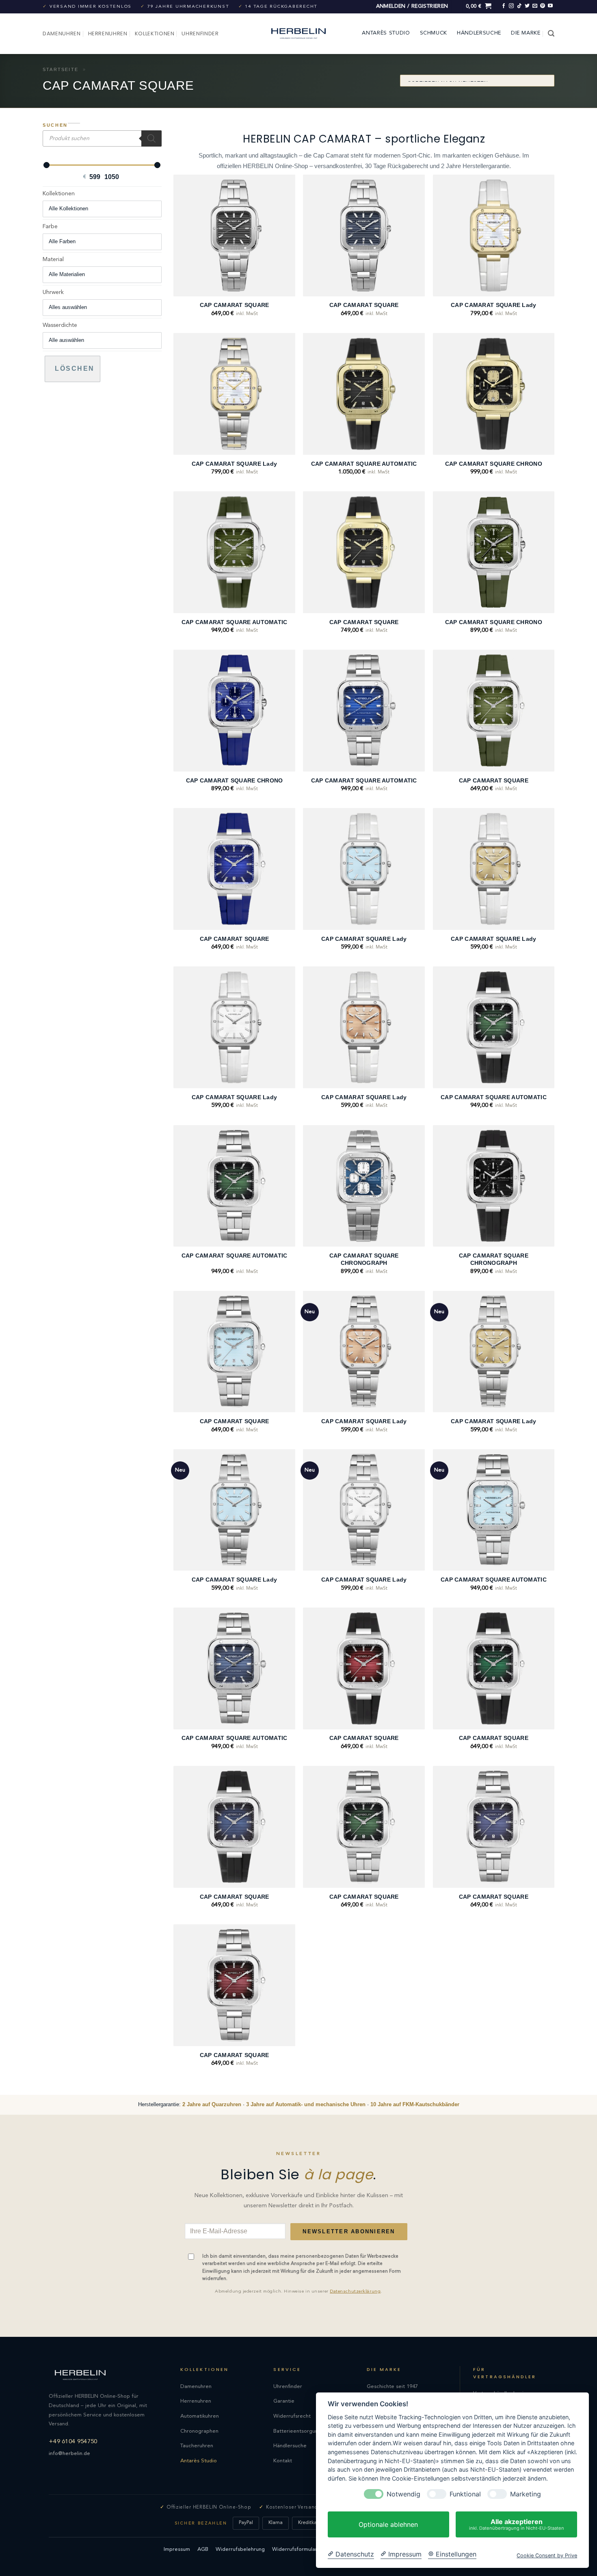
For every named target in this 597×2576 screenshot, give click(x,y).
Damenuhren (62, 33)
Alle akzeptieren (517, 2524)
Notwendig (403, 2494)
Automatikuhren (200, 2416)
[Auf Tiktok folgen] (519, 6)
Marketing (526, 2494)
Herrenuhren (108, 33)
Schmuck (434, 33)
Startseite (61, 69)
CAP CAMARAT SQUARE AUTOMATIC (364, 464)
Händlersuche (479, 33)
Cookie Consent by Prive (547, 2555)
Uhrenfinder (200, 33)
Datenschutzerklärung (355, 2292)
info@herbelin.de (69, 2454)
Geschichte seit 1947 (392, 2387)
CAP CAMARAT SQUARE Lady (493, 305)
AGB (203, 2549)
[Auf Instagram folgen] (511, 6)
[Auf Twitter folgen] (527, 6)
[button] (412, 7)
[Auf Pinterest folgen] (543, 6)
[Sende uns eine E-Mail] (535, 6)
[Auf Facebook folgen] (504, 6)
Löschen (75, 368)
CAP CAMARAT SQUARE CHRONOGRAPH (364, 1259)
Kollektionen (155, 33)
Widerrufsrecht (292, 2416)
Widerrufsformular (295, 2549)
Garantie (284, 2401)
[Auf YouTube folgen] (550, 6)
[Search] (151, 138)
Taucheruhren (197, 2446)
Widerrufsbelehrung (240, 2549)
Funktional (465, 2494)
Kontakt (283, 2461)
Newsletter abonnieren (349, 2232)
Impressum (177, 2549)
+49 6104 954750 (73, 2442)
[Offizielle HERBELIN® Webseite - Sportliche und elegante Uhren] (298, 33)
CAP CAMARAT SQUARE (235, 305)
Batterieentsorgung (297, 2431)
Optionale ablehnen (388, 2524)
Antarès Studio (386, 33)
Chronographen (199, 2431)
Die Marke (526, 33)
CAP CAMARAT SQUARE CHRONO (494, 464)
